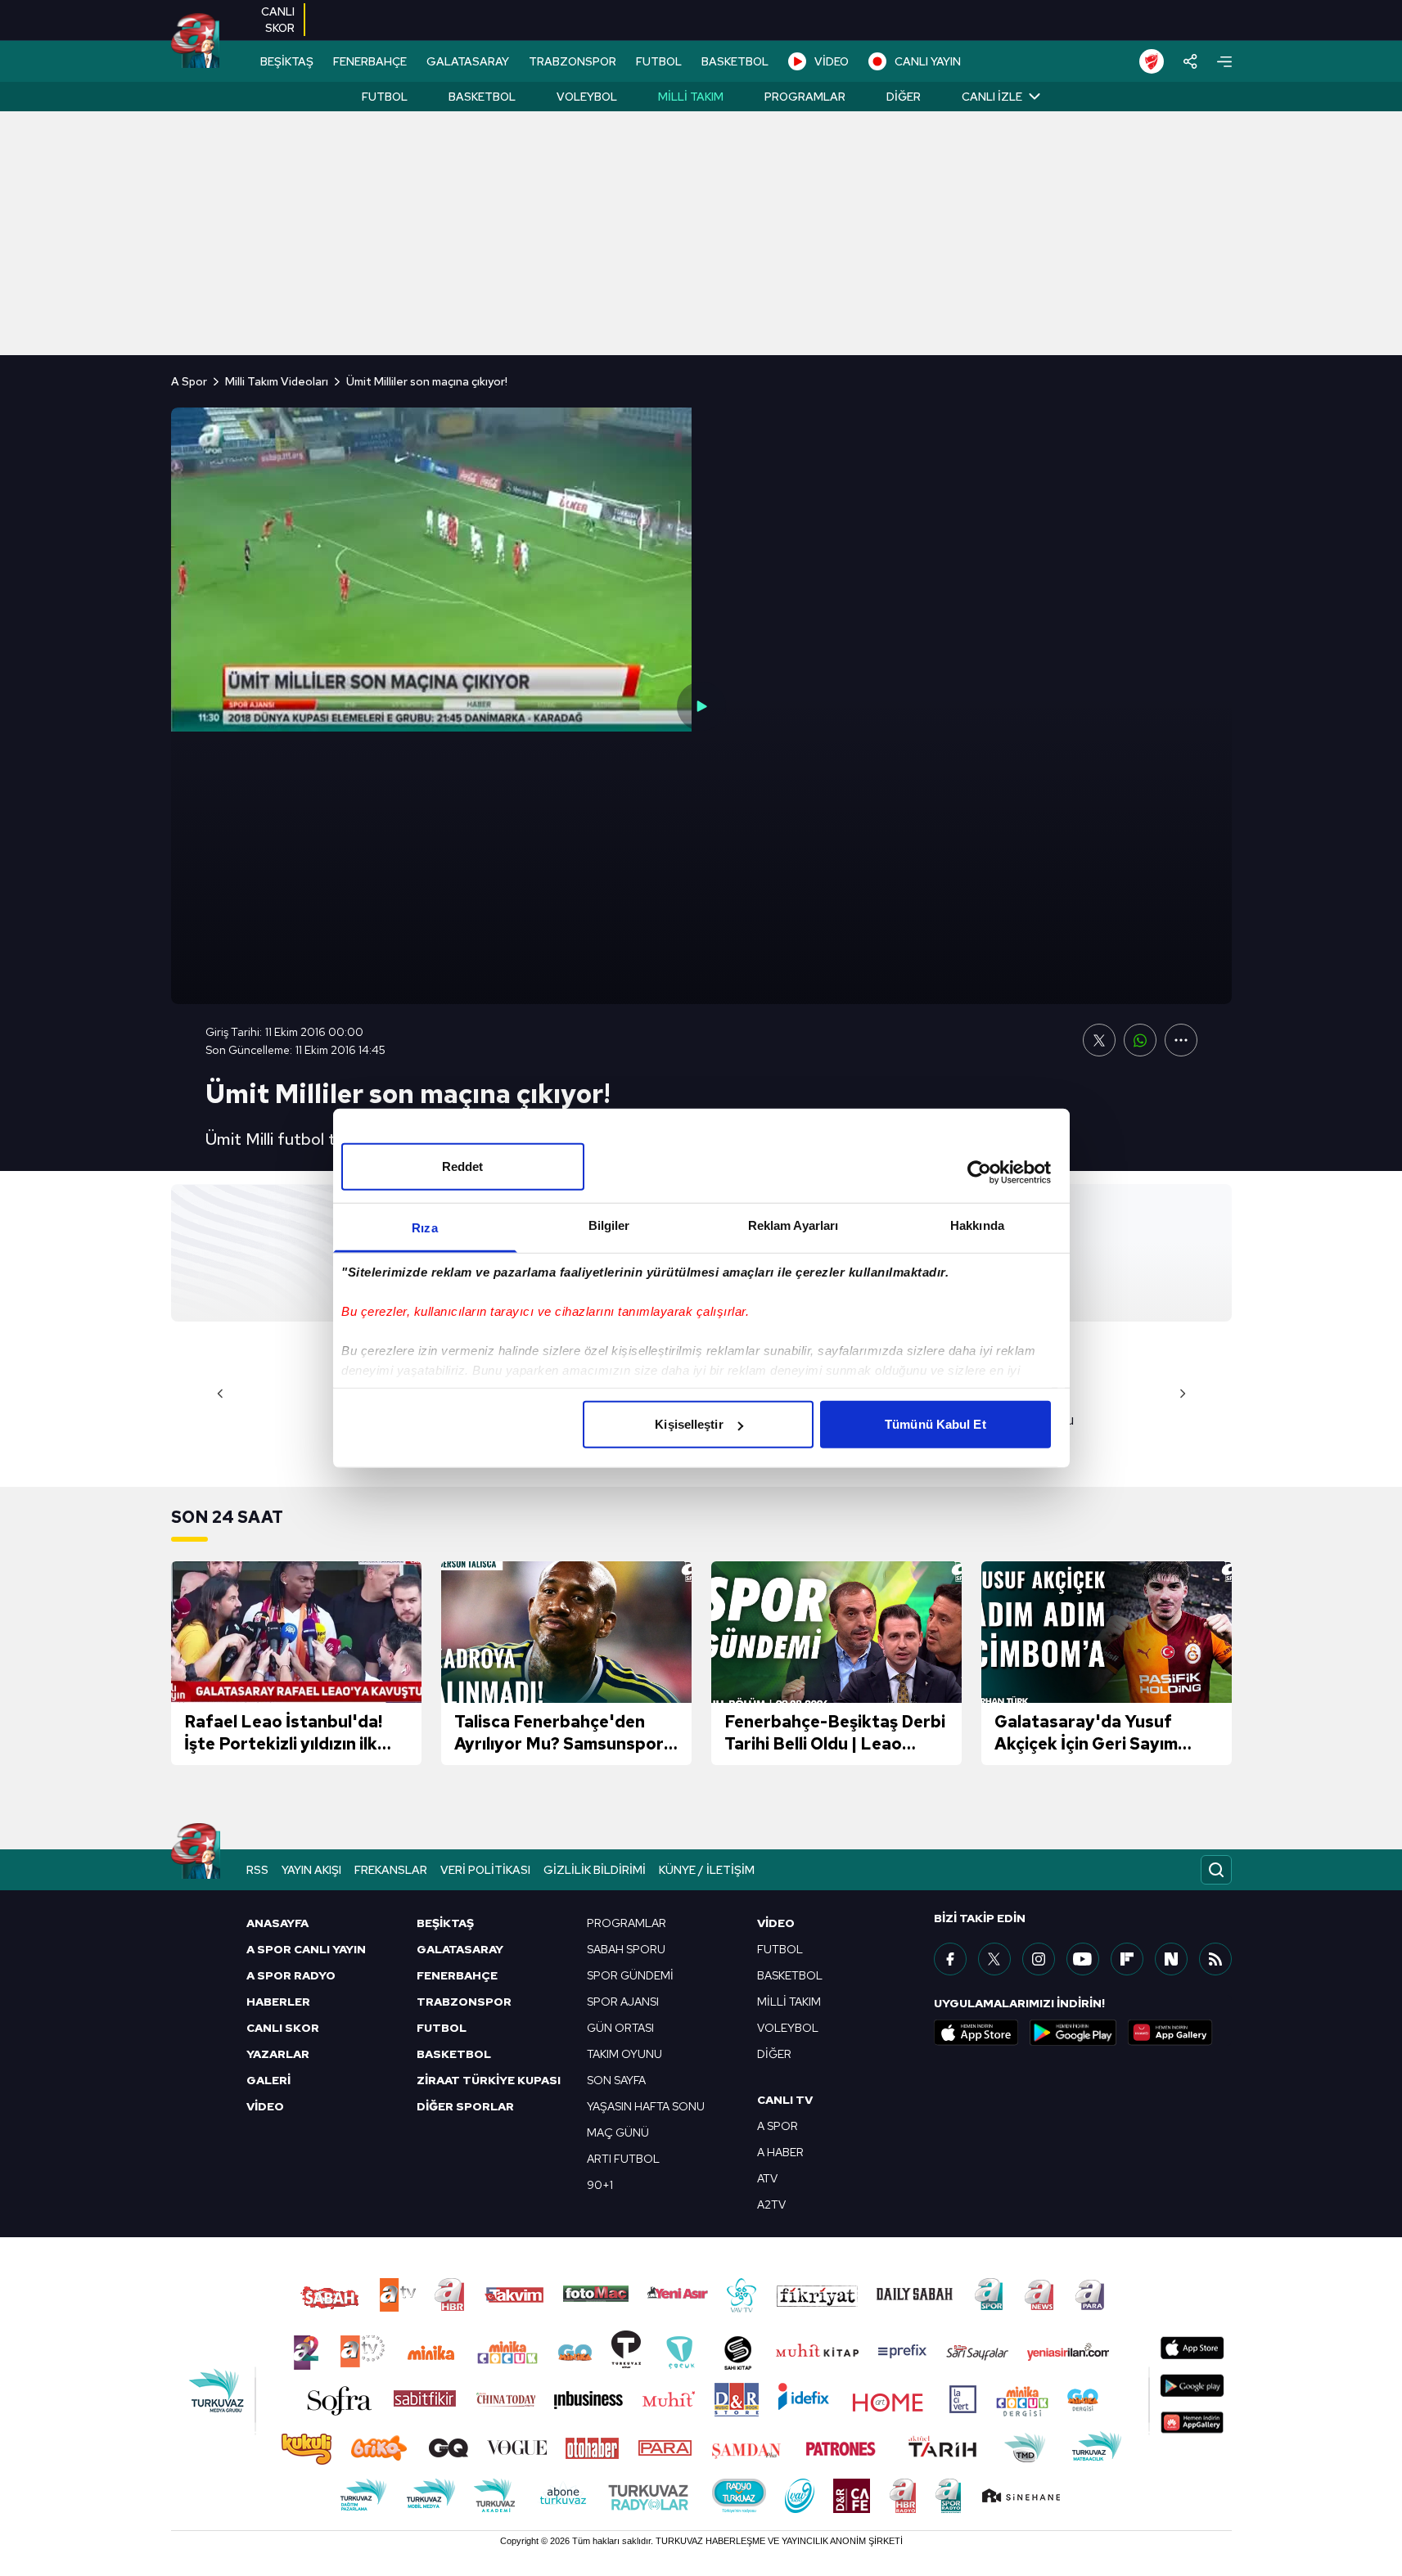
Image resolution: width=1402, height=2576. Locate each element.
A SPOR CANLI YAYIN (306, 1949)
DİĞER (774, 2054)
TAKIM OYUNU (624, 2054)
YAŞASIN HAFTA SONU (646, 2106)
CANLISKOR (278, 20)
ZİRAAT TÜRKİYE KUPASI (489, 2080)
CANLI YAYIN (928, 61)
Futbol (385, 97)
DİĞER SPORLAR (465, 2106)
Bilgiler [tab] (609, 1225)
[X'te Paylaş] (1099, 1040)
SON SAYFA (616, 2080)
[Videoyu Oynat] (701, 706)
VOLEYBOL (788, 2028)
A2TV (771, 2204)
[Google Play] (1073, 2033)
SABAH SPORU (626, 1949)
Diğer (904, 97)
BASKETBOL (735, 61)
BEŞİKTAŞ (287, 61)
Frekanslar (391, 1870)
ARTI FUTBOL (623, 2159)
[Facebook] (950, 1959)
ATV (767, 2178)
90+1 (600, 2185)
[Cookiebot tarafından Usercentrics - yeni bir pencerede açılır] (979, 1172)
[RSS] (1215, 1959)
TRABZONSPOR (573, 61)
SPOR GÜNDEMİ (630, 1975)
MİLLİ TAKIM (789, 2002)
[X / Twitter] (994, 1959)
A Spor (189, 381)
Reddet (463, 1166)
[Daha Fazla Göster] (1181, 1040)
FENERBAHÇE (370, 61)
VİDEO (832, 61)
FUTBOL (659, 61)
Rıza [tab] (424, 1228)
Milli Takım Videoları (277, 381)
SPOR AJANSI (623, 2002)
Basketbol (482, 97)
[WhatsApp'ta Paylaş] (1140, 1040)
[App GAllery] (1170, 2033)
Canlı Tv (785, 2100)
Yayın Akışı (311, 1870)
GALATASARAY (468, 61)
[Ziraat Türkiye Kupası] (1152, 61)
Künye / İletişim (707, 1870)
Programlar (805, 97)
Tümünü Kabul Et (935, 1424)
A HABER (780, 2152)
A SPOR (778, 2126)
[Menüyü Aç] (1224, 62)
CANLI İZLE (992, 97)
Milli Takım (691, 97)
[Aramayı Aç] (1216, 1870)
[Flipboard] (1127, 1959)
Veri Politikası (485, 1870)
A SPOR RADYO (291, 1975)
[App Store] (976, 2033)
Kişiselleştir (689, 1424)
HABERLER (278, 2002)
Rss (257, 1870)
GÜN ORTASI (620, 2028)
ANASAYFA (277, 1923)
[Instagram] (1039, 1959)
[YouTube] (1083, 1959)
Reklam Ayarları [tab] (793, 1225)
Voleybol (587, 97)
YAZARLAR (278, 2054)
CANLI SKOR (283, 2028)
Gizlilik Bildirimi (595, 1870)
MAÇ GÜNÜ (618, 2132)
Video (776, 1923)
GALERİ (268, 2080)
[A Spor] (195, 41)
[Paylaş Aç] (1190, 61)
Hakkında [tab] (977, 1225)
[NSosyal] (1171, 1959)
